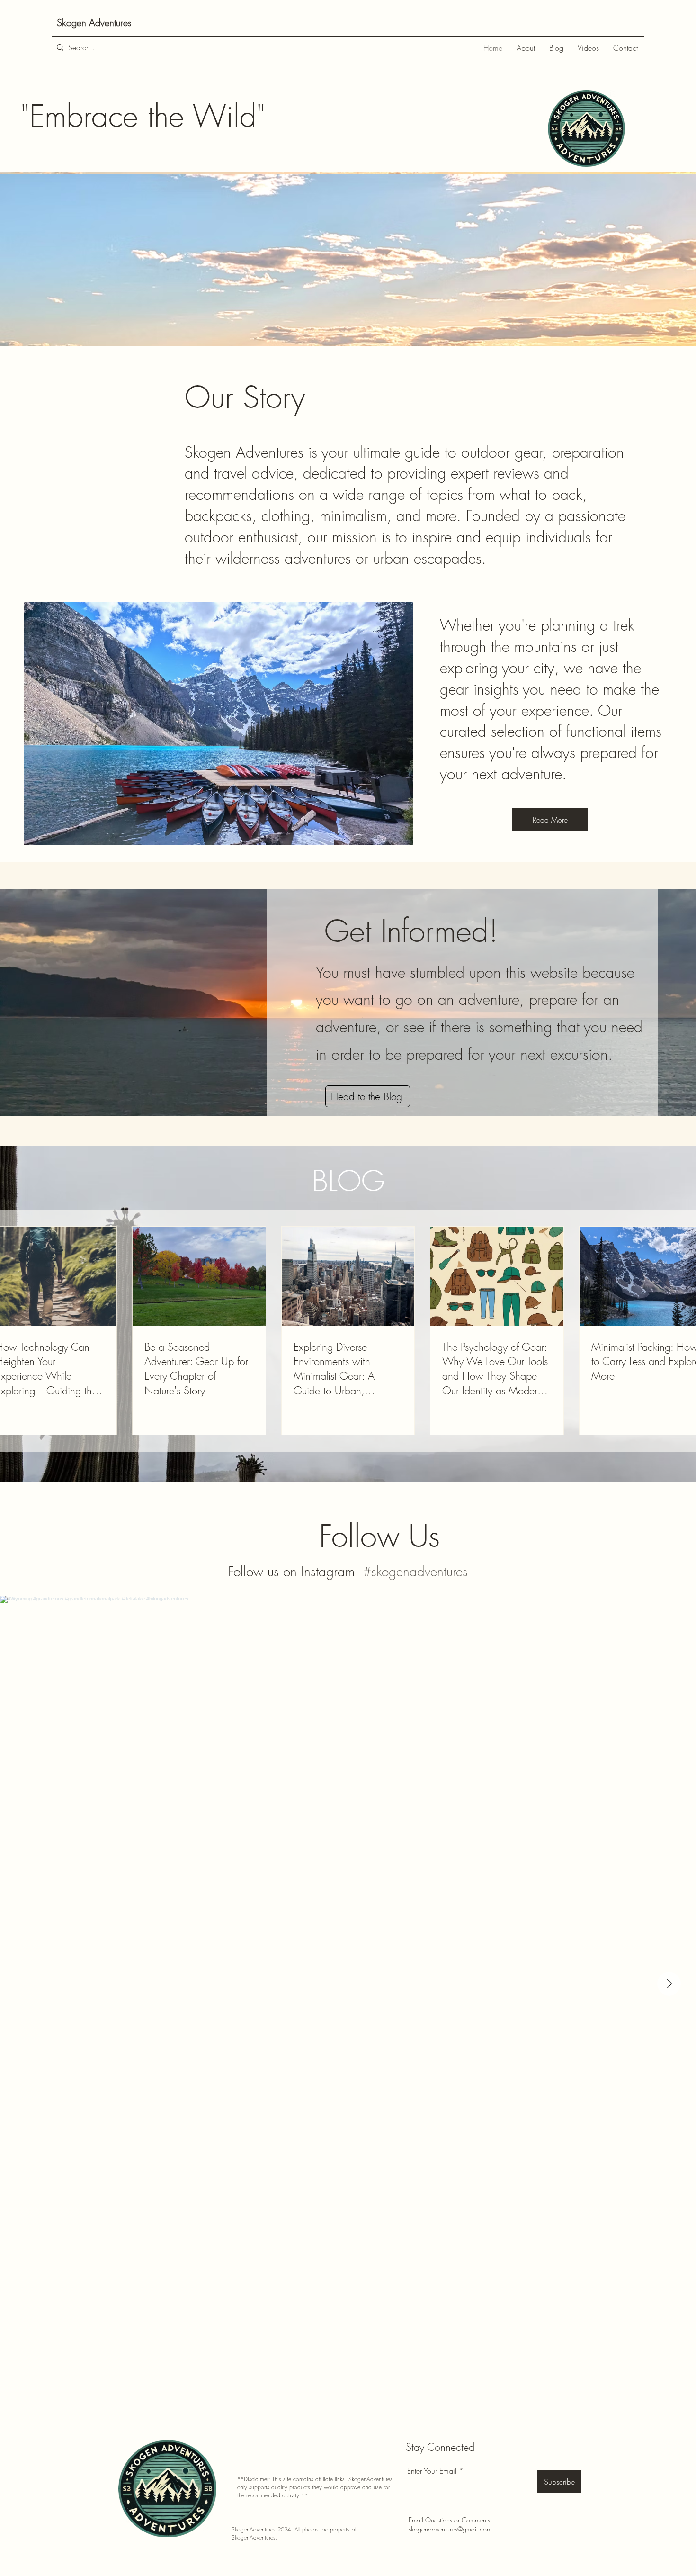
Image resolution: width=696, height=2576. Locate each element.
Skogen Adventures (94, 23)
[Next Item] (669, 1984)
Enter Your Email (432, 2471)
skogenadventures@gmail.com (450, 2529)
